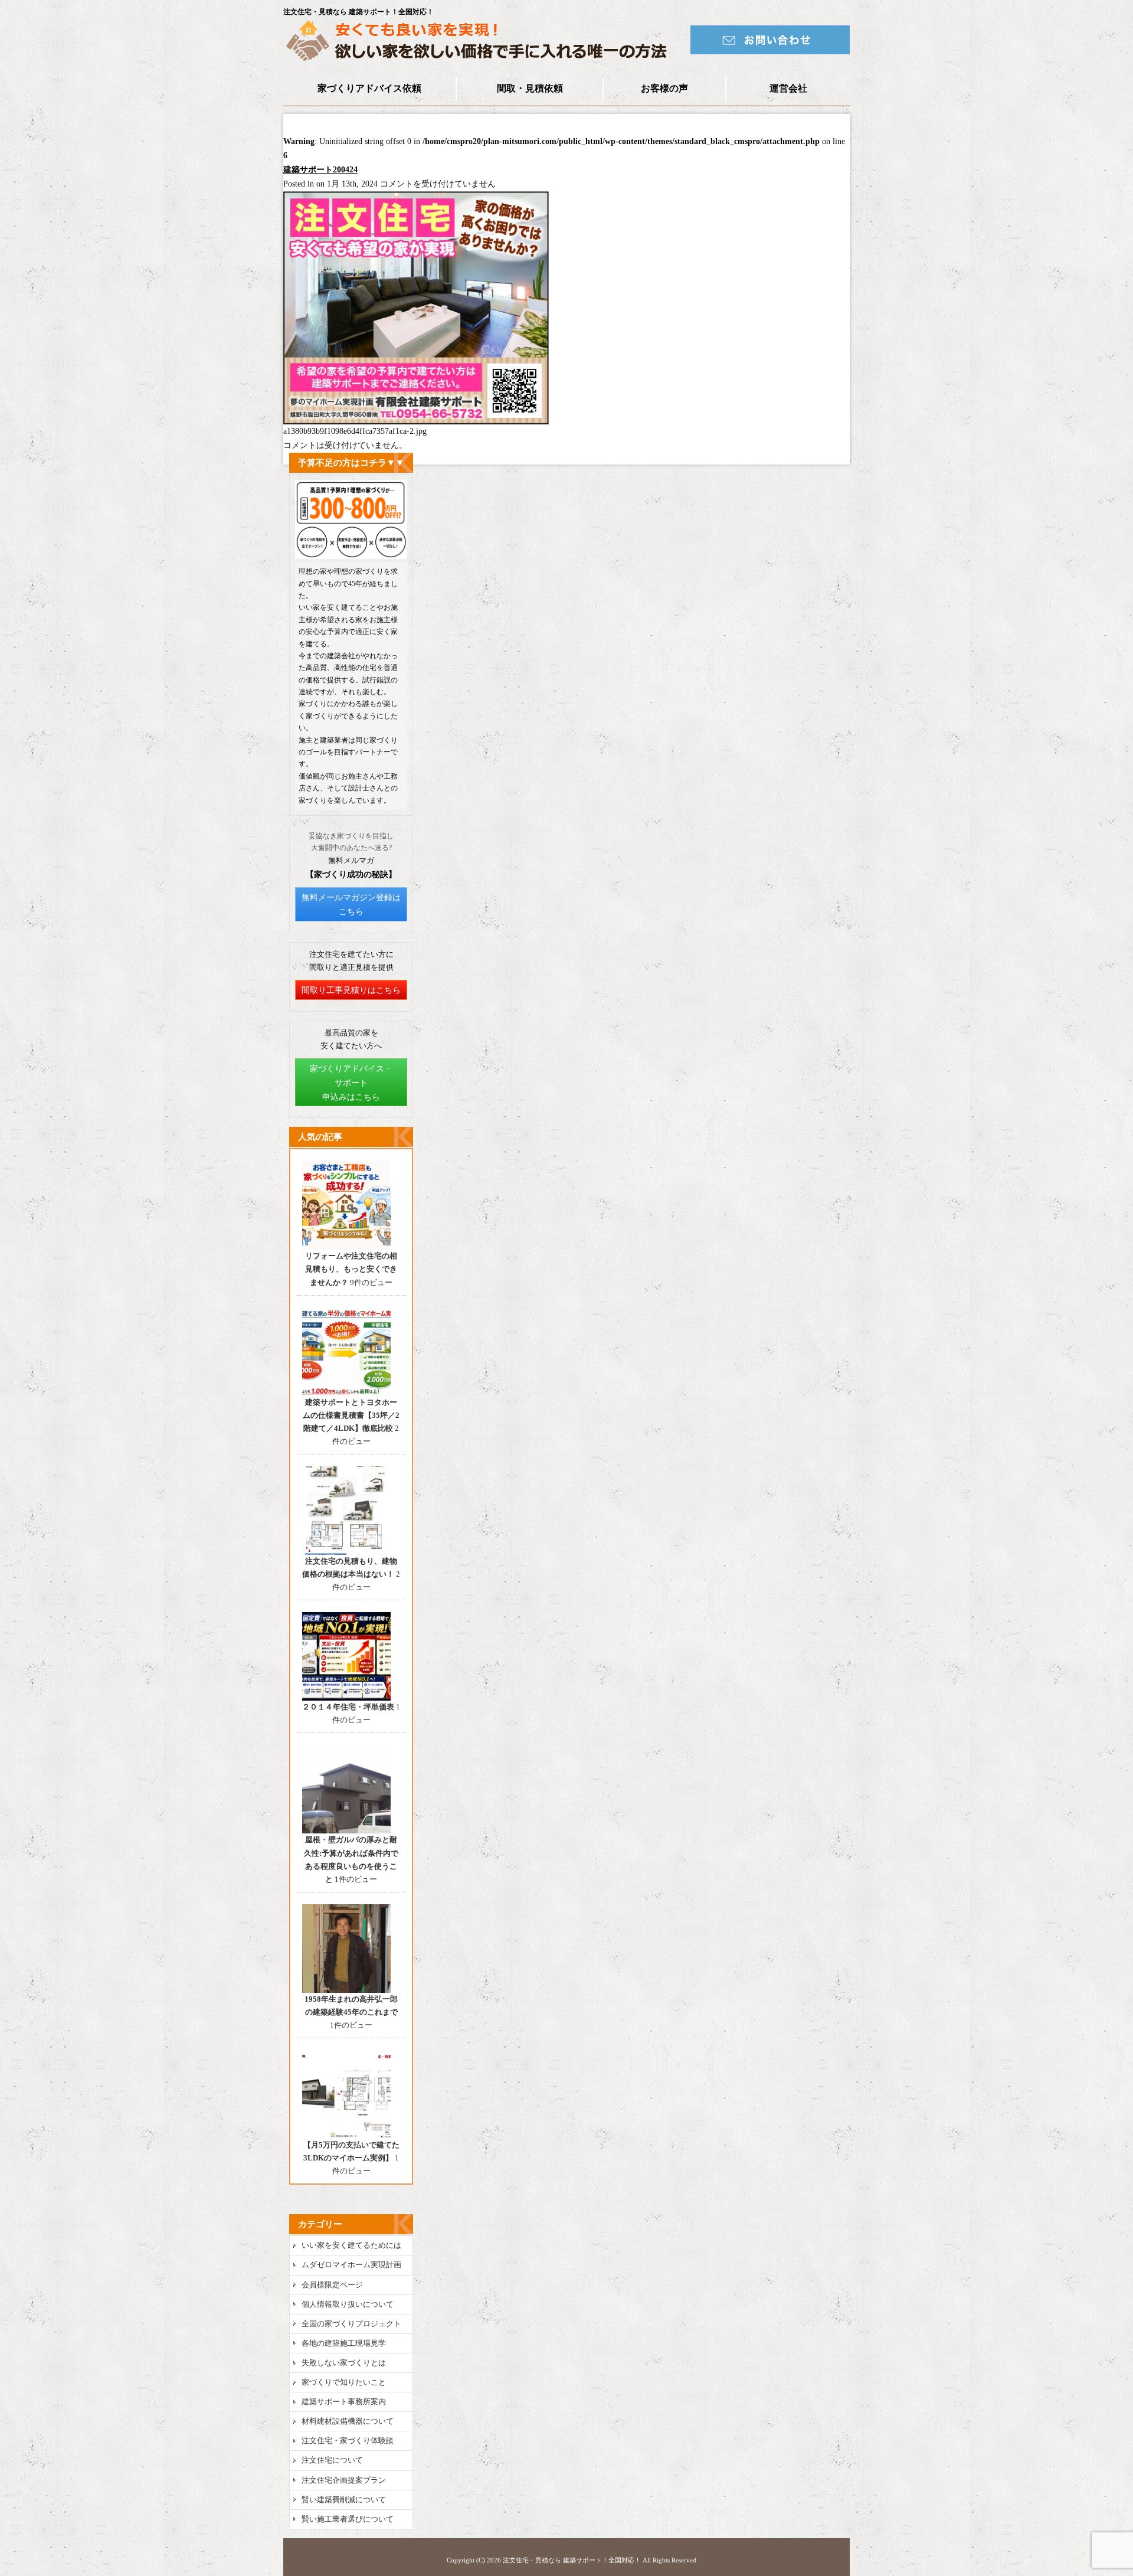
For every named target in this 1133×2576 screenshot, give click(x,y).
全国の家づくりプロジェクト (351, 2324)
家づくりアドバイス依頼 (369, 88)
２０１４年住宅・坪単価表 (348, 1707)
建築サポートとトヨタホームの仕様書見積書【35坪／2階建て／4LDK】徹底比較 (351, 1415)
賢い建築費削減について (344, 2500)
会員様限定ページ (332, 2285)
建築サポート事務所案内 (344, 2402)
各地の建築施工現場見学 (344, 2343)
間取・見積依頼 (530, 88)
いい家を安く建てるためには (351, 2245)
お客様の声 (664, 88)
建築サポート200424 (320, 170)
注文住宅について (332, 2460)
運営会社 (788, 88)
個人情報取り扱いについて (348, 2304)
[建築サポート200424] (416, 422)
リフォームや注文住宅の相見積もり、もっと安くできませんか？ (351, 1269)
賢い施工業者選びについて (348, 2519)
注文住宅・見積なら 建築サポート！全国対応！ (572, 2560)
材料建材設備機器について (348, 2421)
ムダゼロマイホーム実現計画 (351, 2265)
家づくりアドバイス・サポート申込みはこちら (351, 1083)
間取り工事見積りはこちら (351, 990)
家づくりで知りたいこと (344, 2382)
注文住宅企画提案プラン (344, 2480)
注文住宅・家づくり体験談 (348, 2441)
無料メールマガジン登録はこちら (351, 905)
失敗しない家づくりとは (344, 2363)
